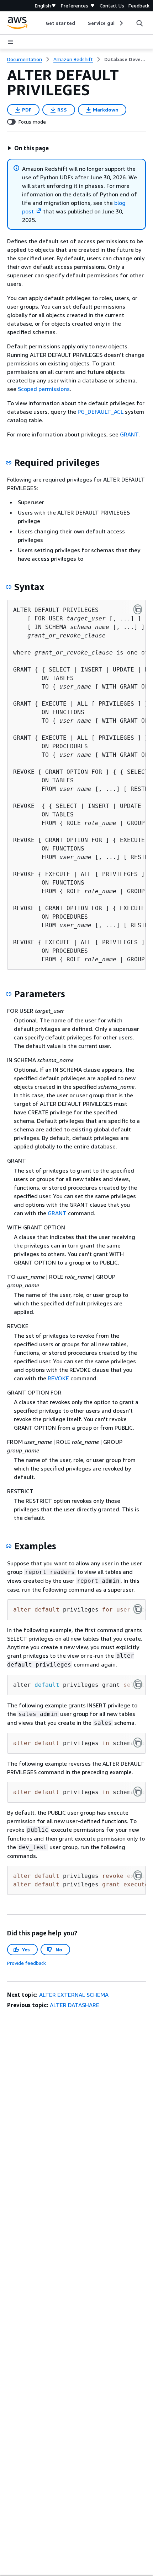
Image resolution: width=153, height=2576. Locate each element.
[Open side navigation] (11, 42)
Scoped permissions (44, 389)
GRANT (129, 434)
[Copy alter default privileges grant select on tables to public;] (138, 1684)
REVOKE (58, 1378)
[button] (28, 148)
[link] (125, 59)
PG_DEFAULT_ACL (101, 412)
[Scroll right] (121, 23)
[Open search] (139, 23)
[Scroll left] (40, 23)
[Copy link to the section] (9, 463)
